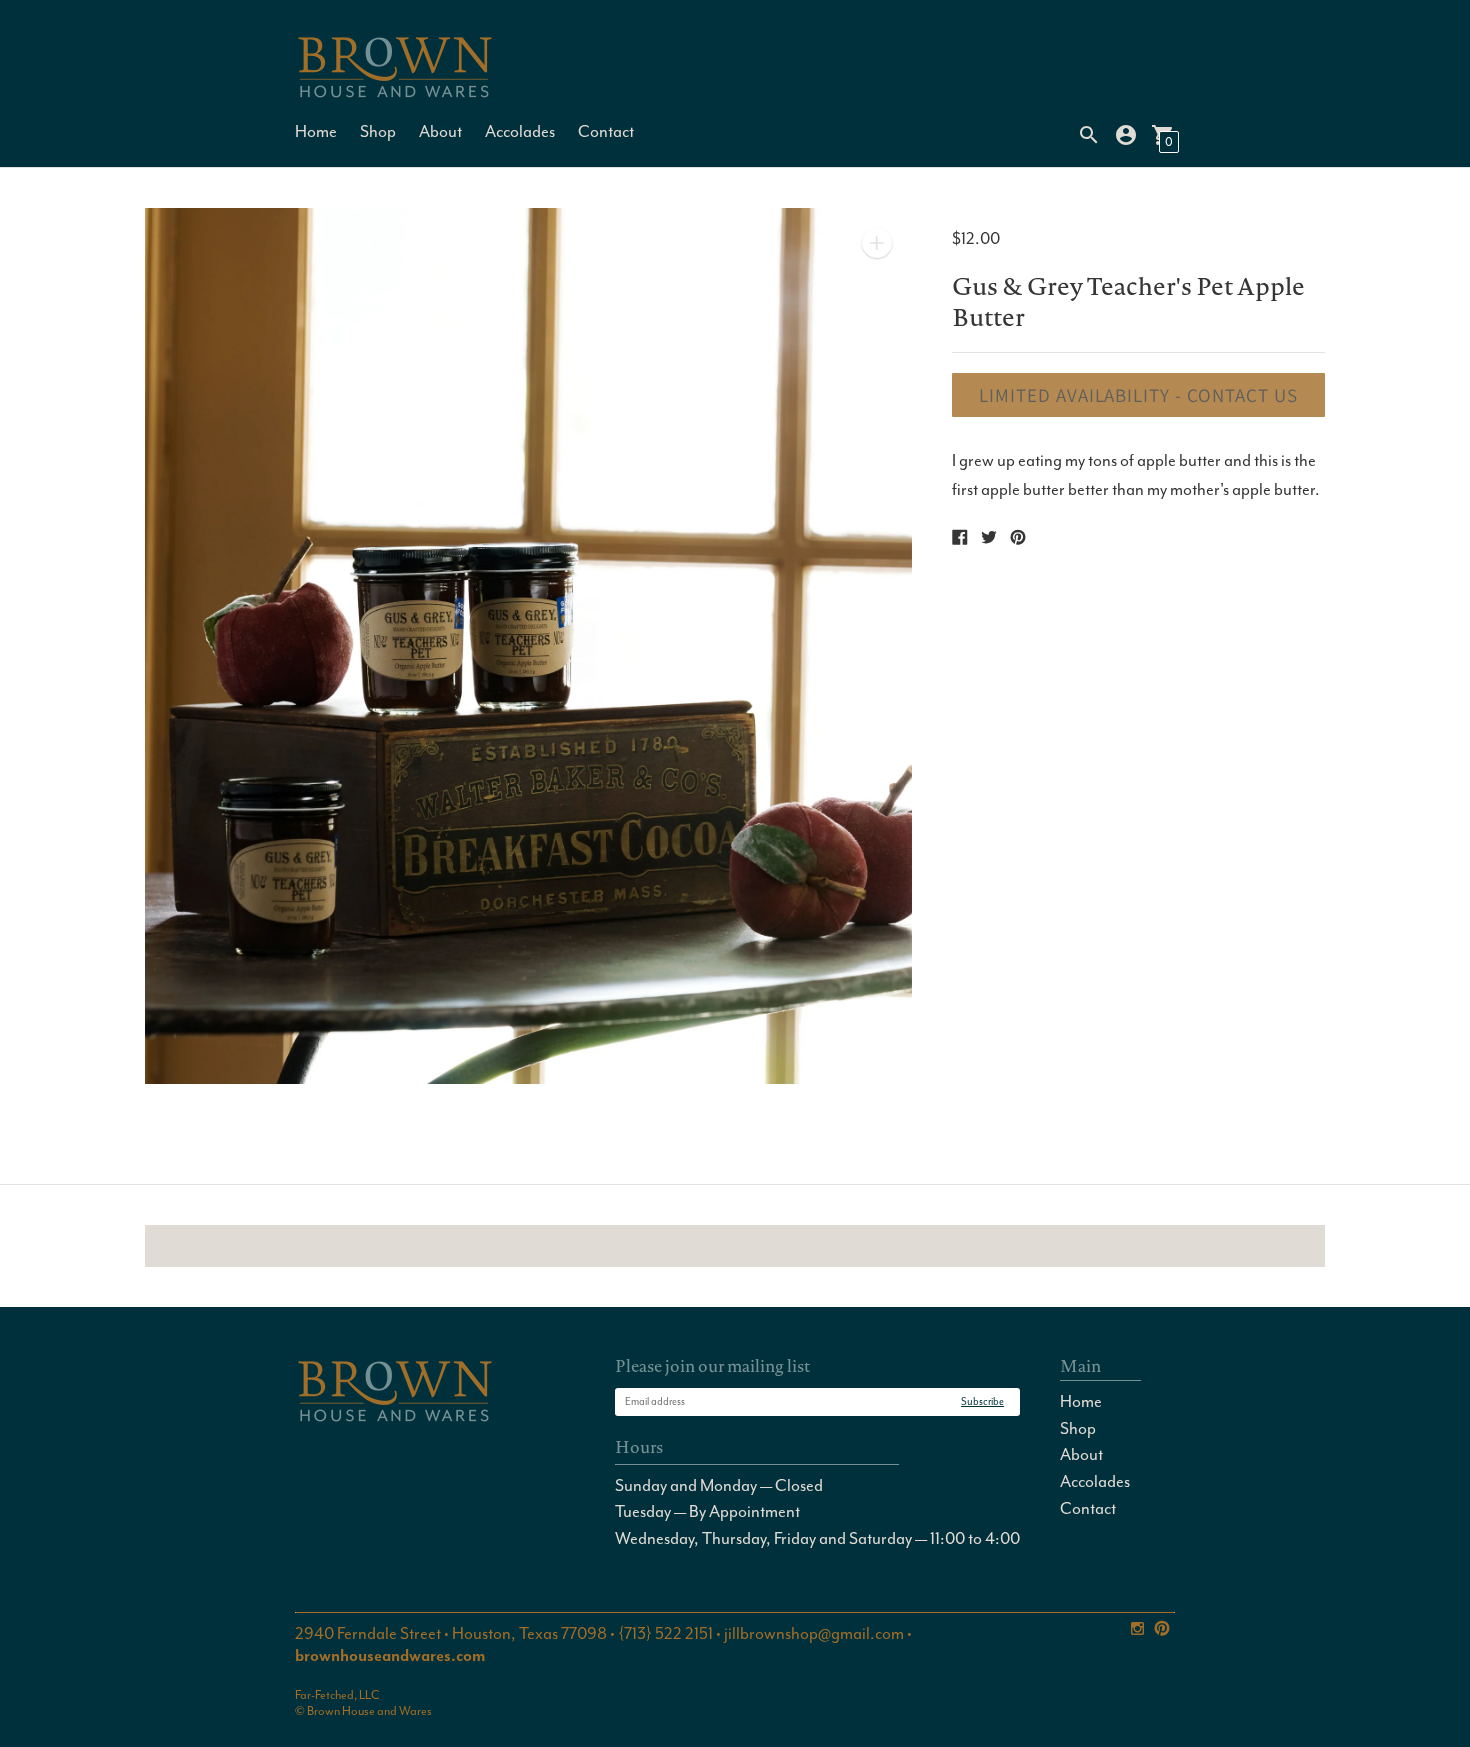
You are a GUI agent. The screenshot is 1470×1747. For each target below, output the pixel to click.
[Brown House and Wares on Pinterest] (1162, 1625)
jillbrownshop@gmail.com (814, 1633)
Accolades (520, 131)
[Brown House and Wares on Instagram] (1137, 1625)
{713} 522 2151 (665, 1633)
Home (316, 131)
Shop (378, 131)
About (440, 131)
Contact (606, 131)
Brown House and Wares (369, 1711)
